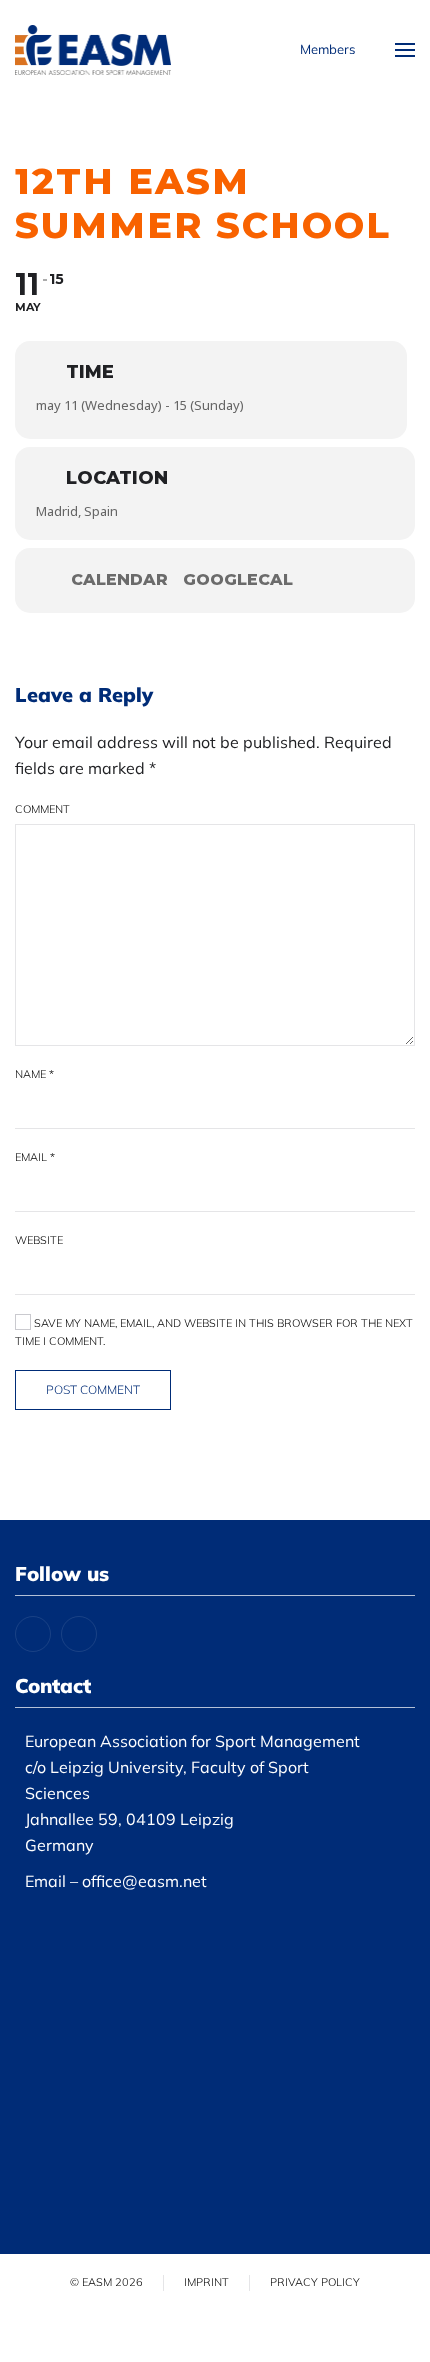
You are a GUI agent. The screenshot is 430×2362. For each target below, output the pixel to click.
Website (39, 1240)
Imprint (206, 2282)
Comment (42, 809)
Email (35, 1157)
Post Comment (93, 1389)
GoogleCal (238, 580)
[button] (405, 50)
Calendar (119, 580)
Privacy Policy (315, 2282)
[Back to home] (93, 50)
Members (327, 49)
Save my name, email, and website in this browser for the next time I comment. (214, 1332)
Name (34, 1074)
